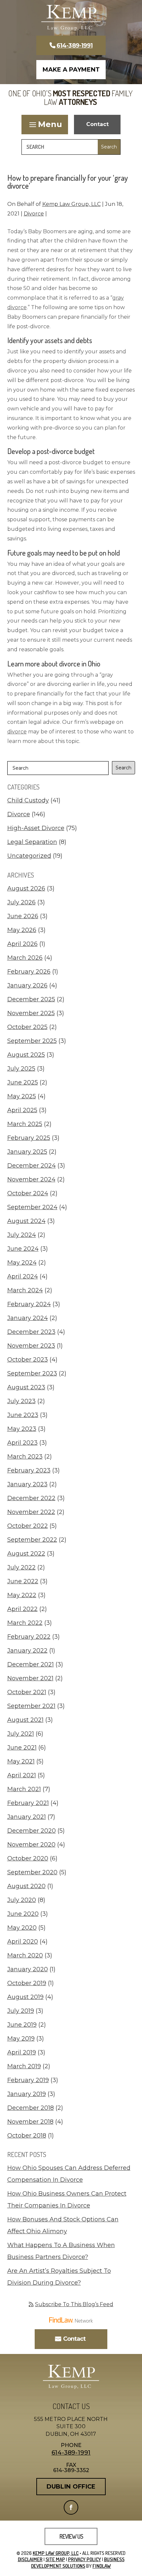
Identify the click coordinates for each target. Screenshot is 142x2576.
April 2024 (23, 1276)
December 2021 (31, 1664)
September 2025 (32, 1041)
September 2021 (31, 1706)
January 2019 (27, 2094)
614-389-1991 (74, 46)
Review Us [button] (71, 2536)
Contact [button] (97, 124)
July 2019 (21, 2011)
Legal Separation (32, 842)
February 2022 (29, 1637)
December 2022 (31, 1498)
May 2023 (22, 1429)
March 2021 (24, 1789)
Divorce (34, 214)
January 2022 (27, 1651)
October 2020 (28, 1858)
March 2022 (25, 1623)
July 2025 (21, 1069)
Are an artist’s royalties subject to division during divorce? (59, 2277)
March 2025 (25, 1124)
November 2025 (31, 1013)
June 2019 (22, 2025)
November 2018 (30, 2122)
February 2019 (28, 2080)
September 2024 (32, 1207)
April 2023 (22, 1443)
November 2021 (30, 1678)
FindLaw (102, 2566)
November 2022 (31, 1512)
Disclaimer (30, 2559)
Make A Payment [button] (71, 70)
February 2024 (29, 1304)
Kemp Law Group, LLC (71, 204)
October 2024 (28, 1193)
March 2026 (25, 958)
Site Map (55, 2559)
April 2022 (22, 1609)
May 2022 (22, 1595)
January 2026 (27, 985)
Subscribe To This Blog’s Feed (74, 2304)
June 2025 (23, 1082)
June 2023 (23, 1415)
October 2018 (27, 2136)
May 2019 (21, 2039)
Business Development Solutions (78, 2563)
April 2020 (23, 1942)
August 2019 (25, 1997)
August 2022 (26, 1554)
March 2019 (24, 2066)
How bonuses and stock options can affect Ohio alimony (63, 2225)
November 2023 (31, 1346)
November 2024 (31, 1179)
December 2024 (32, 1166)
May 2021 (21, 1761)
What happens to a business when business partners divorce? (61, 2251)
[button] (45, 124)
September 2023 (32, 1373)
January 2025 (27, 1152)
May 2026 (22, 930)
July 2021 (21, 1734)
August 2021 (25, 1720)
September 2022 (32, 1540)
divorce (17, 732)
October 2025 (27, 1027)
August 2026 (26, 888)
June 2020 (23, 1914)
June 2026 (23, 916)
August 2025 (26, 1055)
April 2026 (22, 944)
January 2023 (27, 1484)
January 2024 (28, 1318)
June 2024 (23, 1249)
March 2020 (25, 1955)
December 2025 (31, 999)
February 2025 (29, 1138)
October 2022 (28, 1526)
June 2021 (22, 1748)
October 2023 (28, 1360)
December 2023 (31, 1332)
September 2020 (32, 1872)
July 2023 (21, 1401)
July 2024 (22, 1235)
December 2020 (32, 1831)
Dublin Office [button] (71, 2487)
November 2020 (31, 1845)
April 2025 (22, 1110)
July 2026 (21, 902)
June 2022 (23, 1581)
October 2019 (27, 1983)
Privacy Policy (85, 2559)
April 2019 (22, 2052)
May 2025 (22, 1096)
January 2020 (28, 1969)
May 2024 (22, 1263)
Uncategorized (29, 856)
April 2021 (22, 1775)
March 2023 (25, 1457)
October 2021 (27, 1692)
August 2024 (26, 1221)
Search (124, 768)
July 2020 (22, 1900)
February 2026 (29, 972)
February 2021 (28, 1803)
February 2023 (29, 1470)
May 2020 (22, 1928)
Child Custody (28, 800)
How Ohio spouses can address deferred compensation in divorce (69, 2174)
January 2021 (27, 1817)
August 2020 (26, 1886)
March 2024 (25, 1290)
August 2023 (26, 1387)
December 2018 (31, 2108)
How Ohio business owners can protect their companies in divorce (67, 2200)
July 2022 (21, 1567)
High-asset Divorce (36, 828)
